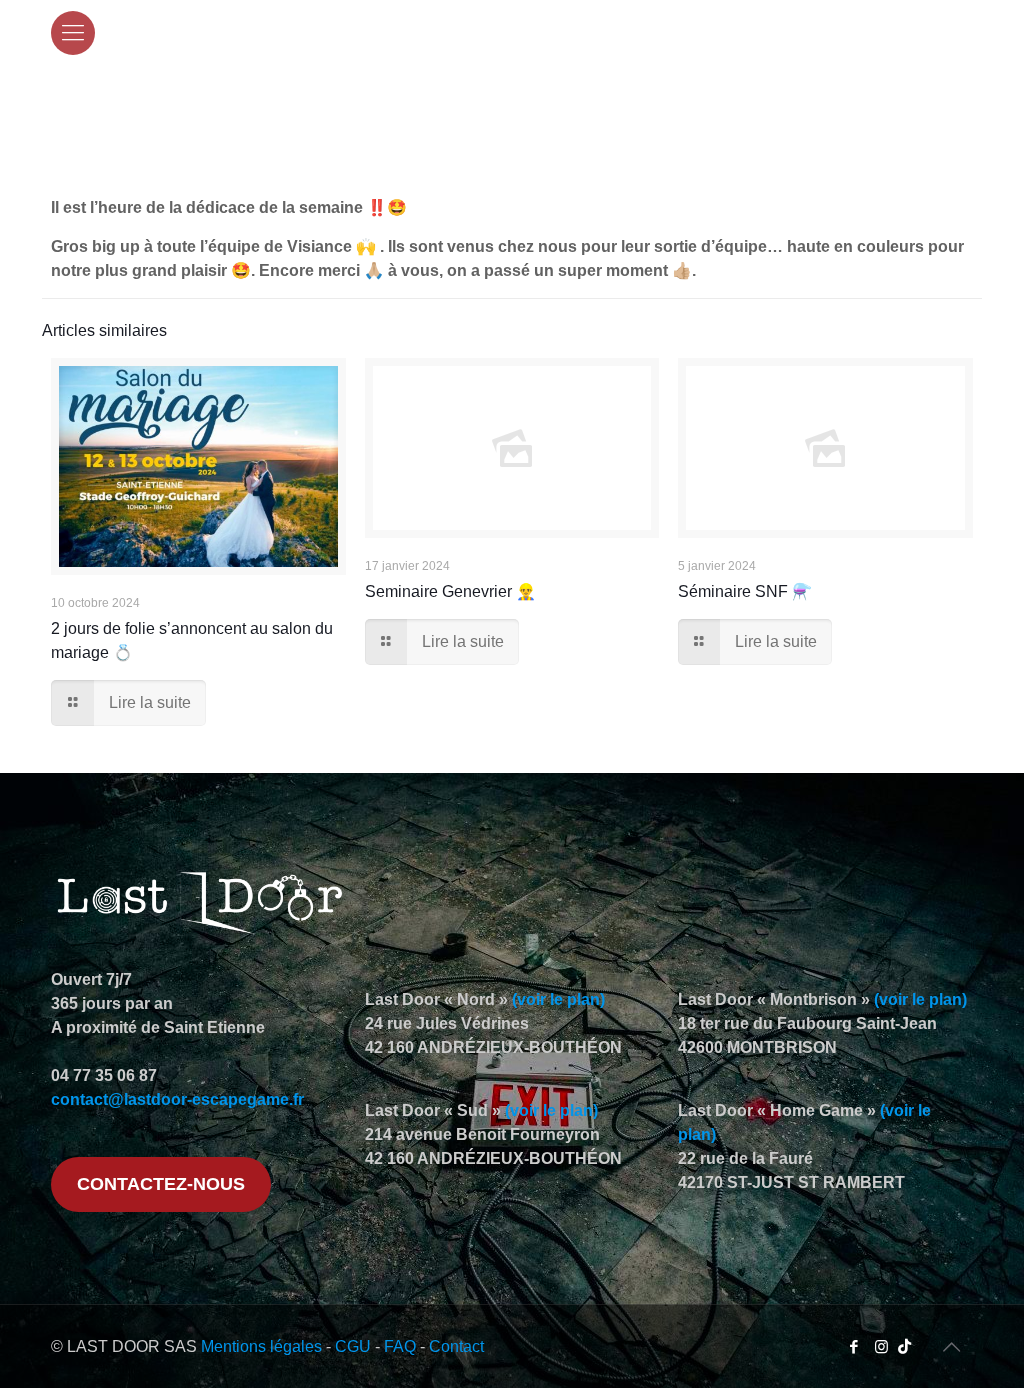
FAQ (400, 1346)
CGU (353, 1346)
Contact (456, 1346)
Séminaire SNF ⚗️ (745, 591)
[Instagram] (881, 1346)
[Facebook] (854, 1346)
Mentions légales (261, 1346)
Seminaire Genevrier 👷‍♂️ (450, 591)
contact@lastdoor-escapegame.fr (177, 1099)
